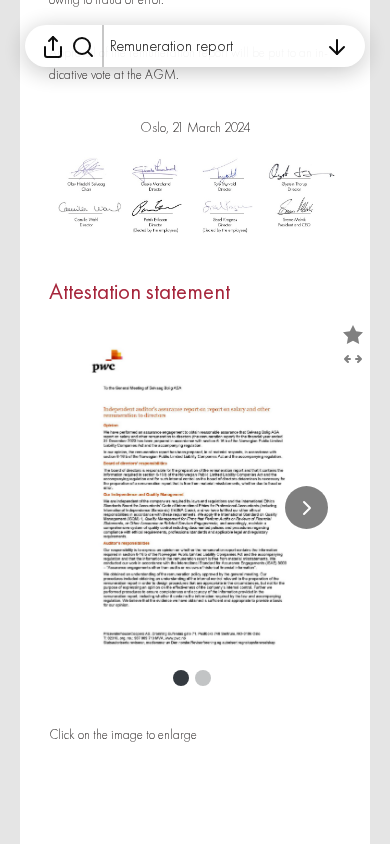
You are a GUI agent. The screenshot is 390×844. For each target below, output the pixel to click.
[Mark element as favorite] (353, 335)
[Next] (306, 507)
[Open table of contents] (337, 46)
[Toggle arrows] (351, 359)
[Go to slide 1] (181, 678)
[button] (155, 291)
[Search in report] (83, 46)
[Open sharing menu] (53, 46)
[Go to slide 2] (203, 678)
